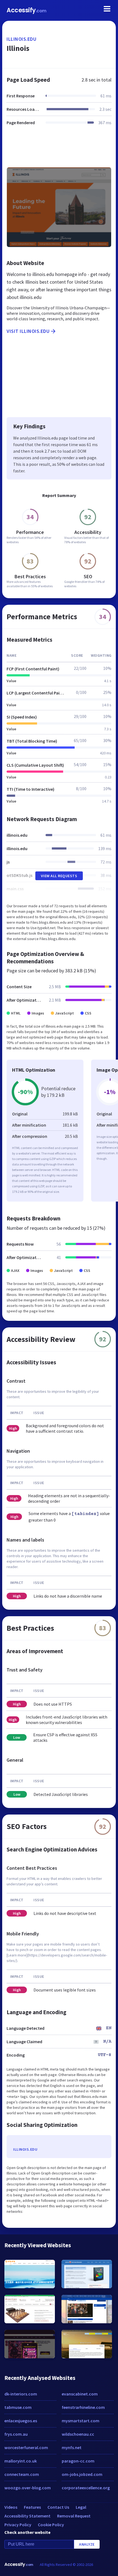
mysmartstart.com (81, 2421)
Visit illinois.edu (28, 331)
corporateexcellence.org (86, 2488)
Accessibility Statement (27, 2516)
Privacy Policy (18, 2525)
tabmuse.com (18, 2407)
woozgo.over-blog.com (28, 2488)
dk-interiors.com (21, 2394)
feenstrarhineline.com (83, 2407)
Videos (11, 2507)
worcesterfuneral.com (26, 2447)
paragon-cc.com (78, 2461)
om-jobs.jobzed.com (82, 2474)
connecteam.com (22, 2474)
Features (32, 2507)
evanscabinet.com (80, 2394)
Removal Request (74, 2516)
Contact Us (58, 2507)
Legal (81, 2507)
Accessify (26, 10)
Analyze (87, 2544)
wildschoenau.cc (78, 2434)
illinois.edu (21, 39)
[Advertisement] (59, 150)
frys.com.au (16, 2434)
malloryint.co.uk (21, 2461)
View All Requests (59, 876)
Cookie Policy (51, 2525)
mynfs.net (72, 2447)
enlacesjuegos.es (21, 2421)
